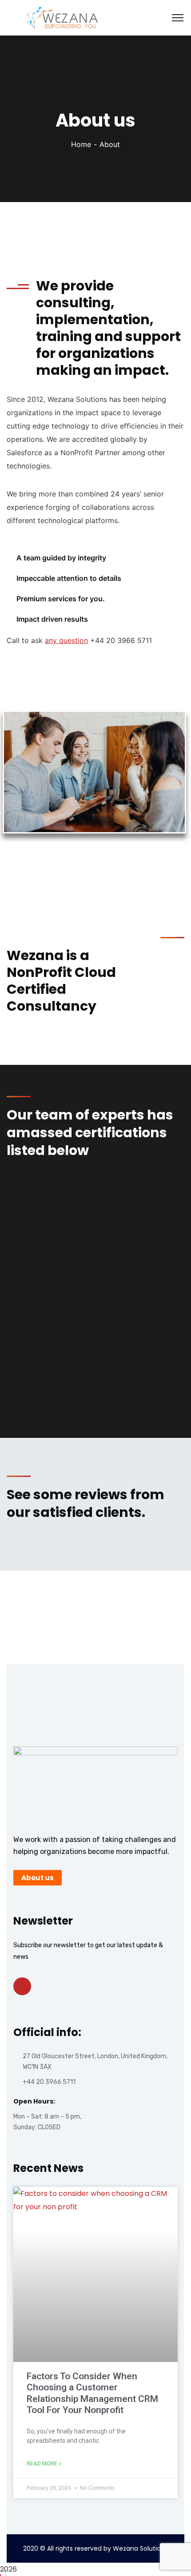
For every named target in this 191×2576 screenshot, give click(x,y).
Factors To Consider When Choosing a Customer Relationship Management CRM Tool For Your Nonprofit (92, 2393)
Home (81, 144)
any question (66, 640)
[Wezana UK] (56, 17)
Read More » (44, 2464)
